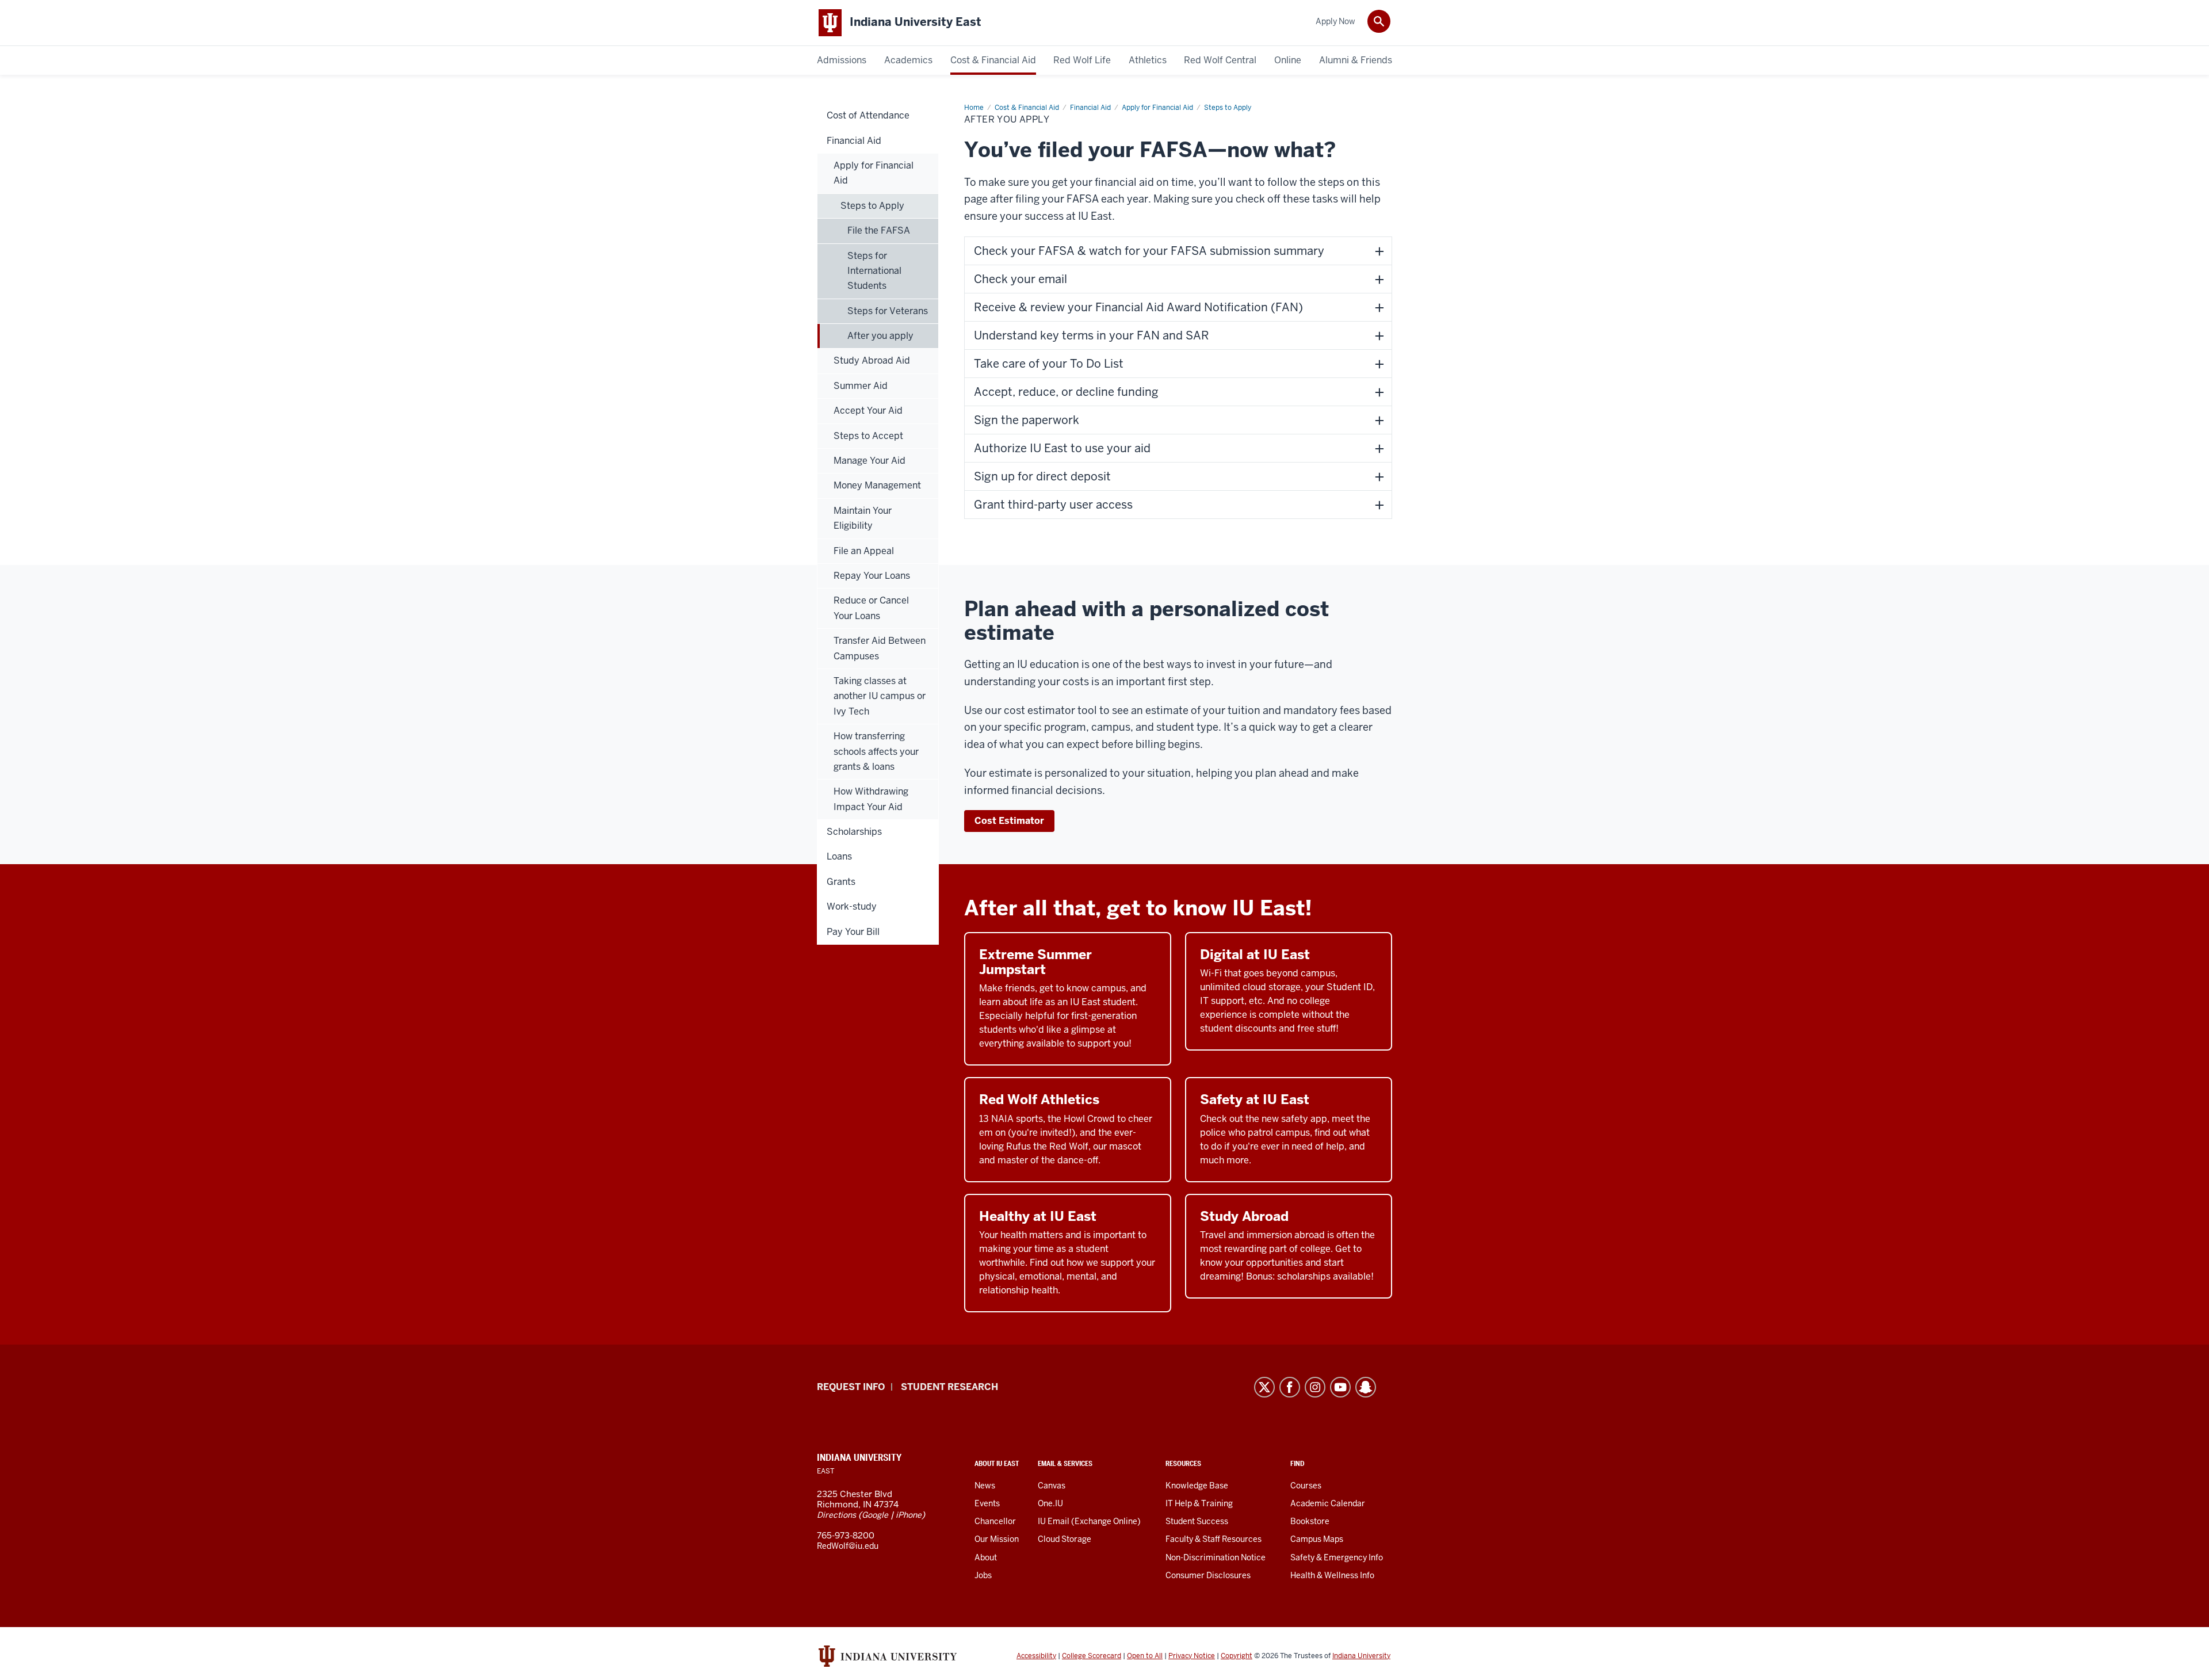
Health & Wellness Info (1332, 1575)
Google (875, 1515)
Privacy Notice (1192, 1656)
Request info (851, 1387)
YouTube (1340, 1387)
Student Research (949, 1387)
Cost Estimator (1009, 821)
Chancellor (995, 1521)
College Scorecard (1092, 1656)
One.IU (1050, 1503)
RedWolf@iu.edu (848, 1546)
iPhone (909, 1515)
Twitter (1264, 1387)
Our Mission (997, 1539)
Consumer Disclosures (1208, 1575)
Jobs (983, 1575)
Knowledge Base (1197, 1486)
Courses (1306, 1486)
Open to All (1145, 1656)
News (985, 1486)
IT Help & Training (1199, 1503)
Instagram (1315, 1387)
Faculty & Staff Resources (1214, 1539)
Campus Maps (1317, 1539)
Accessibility (1036, 1656)
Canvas (1052, 1486)
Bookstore (1310, 1521)
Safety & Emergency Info (1337, 1557)
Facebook (1290, 1387)
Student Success (1197, 1521)
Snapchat (1366, 1387)
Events (987, 1503)
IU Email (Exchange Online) (1089, 1521)
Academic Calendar (1328, 1503)
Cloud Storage (1065, 1539)
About (986, 1557)
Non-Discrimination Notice (1216, 1557)
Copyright (1237, 1656)
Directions (836, 1515)
